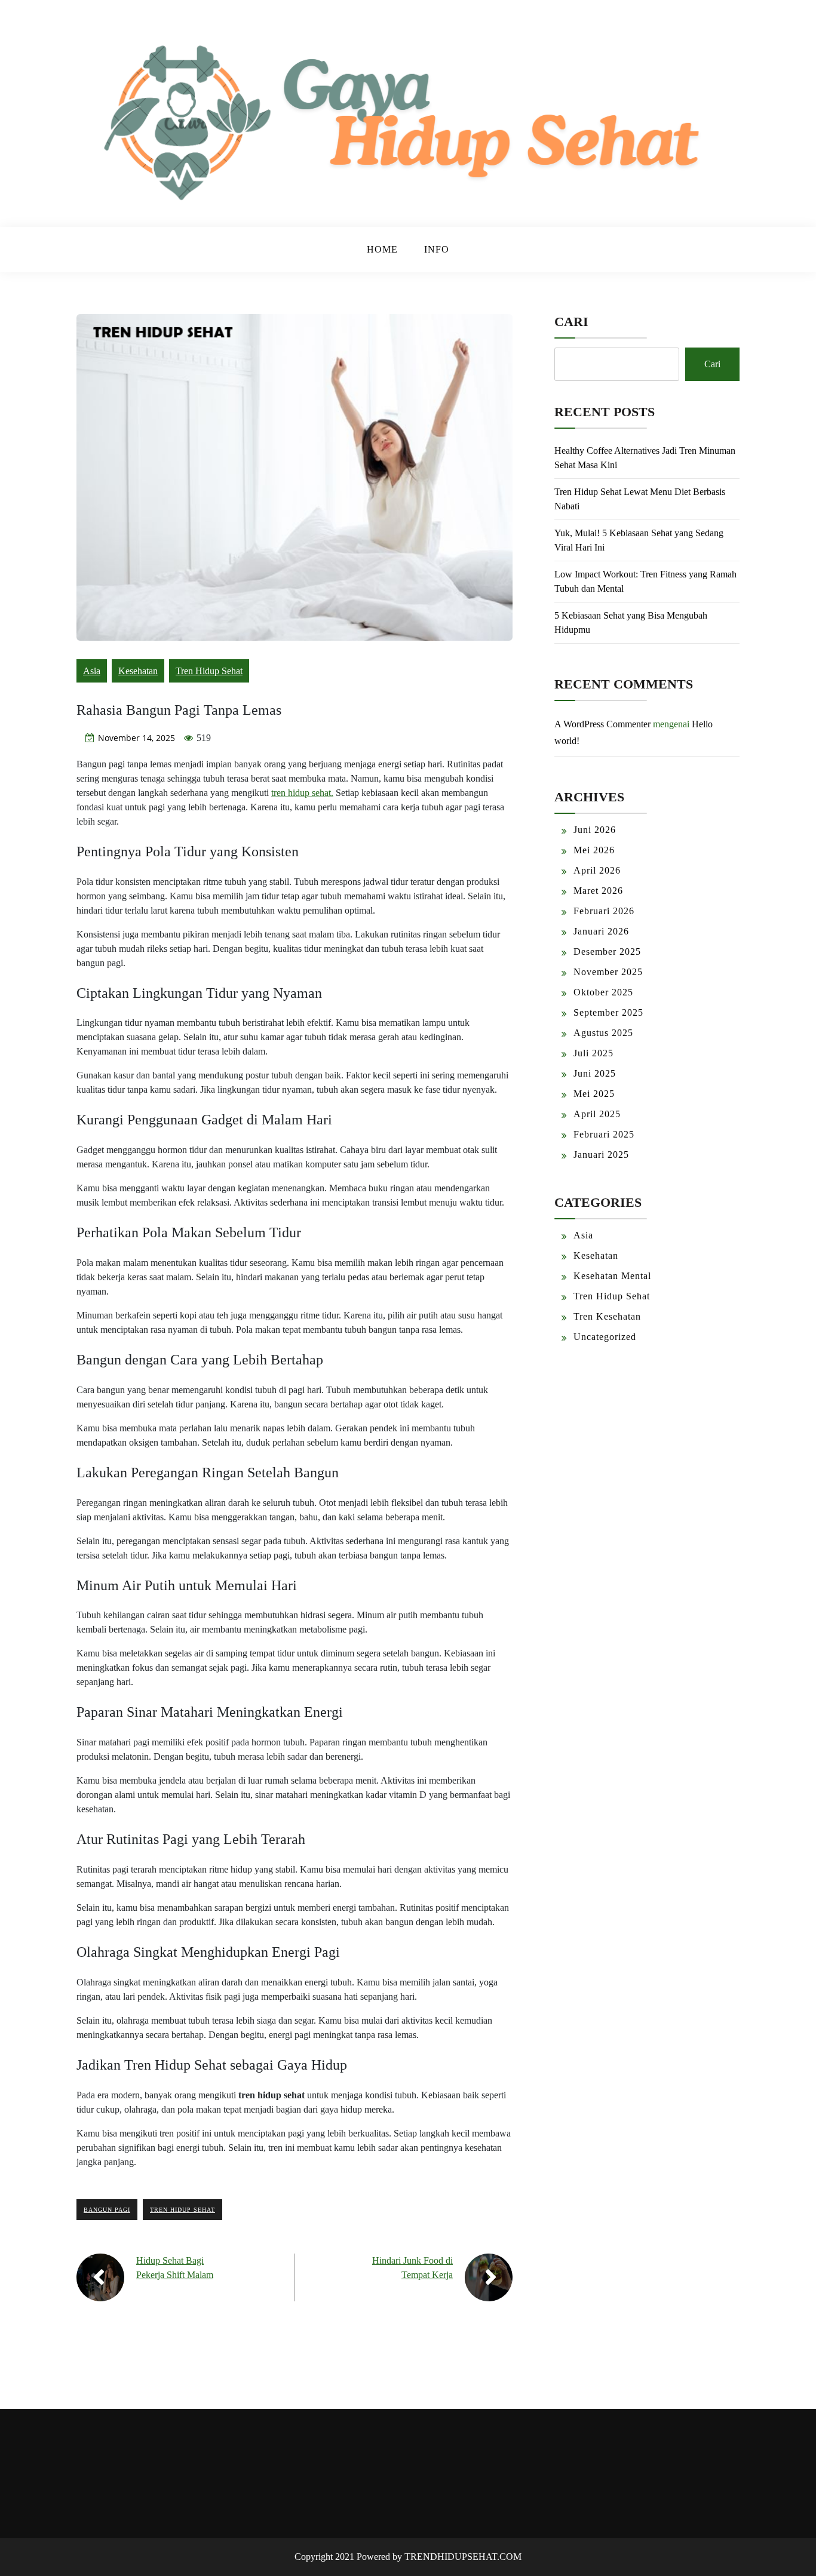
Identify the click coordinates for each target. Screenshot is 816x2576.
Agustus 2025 (603, 1033)
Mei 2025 (594, 1094)
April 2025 (597, 1114)
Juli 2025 (593, 1053)
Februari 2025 (604, 1134)
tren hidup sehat (182, 2210)
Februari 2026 (604, 911)
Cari (571, 322)
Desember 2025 (607, 952)
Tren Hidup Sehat (209, 671)
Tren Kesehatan (607, 1316)
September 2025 (608, 1012)
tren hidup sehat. (302, 793)
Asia (92, 671)
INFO (437, 249)
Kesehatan (138, 671)
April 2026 (597, 870)
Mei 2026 (594, 850)
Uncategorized (605, 1337)
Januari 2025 (601, 1155)
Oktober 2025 (603, 992)
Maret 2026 (598, 891)
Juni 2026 (595, 830)
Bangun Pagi (107, 2210)
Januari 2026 (601, 931)
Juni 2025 (595, 1073)
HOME (382, 249)
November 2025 (608, 972)
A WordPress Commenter (602, 724)
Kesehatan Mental (612, 1276)
